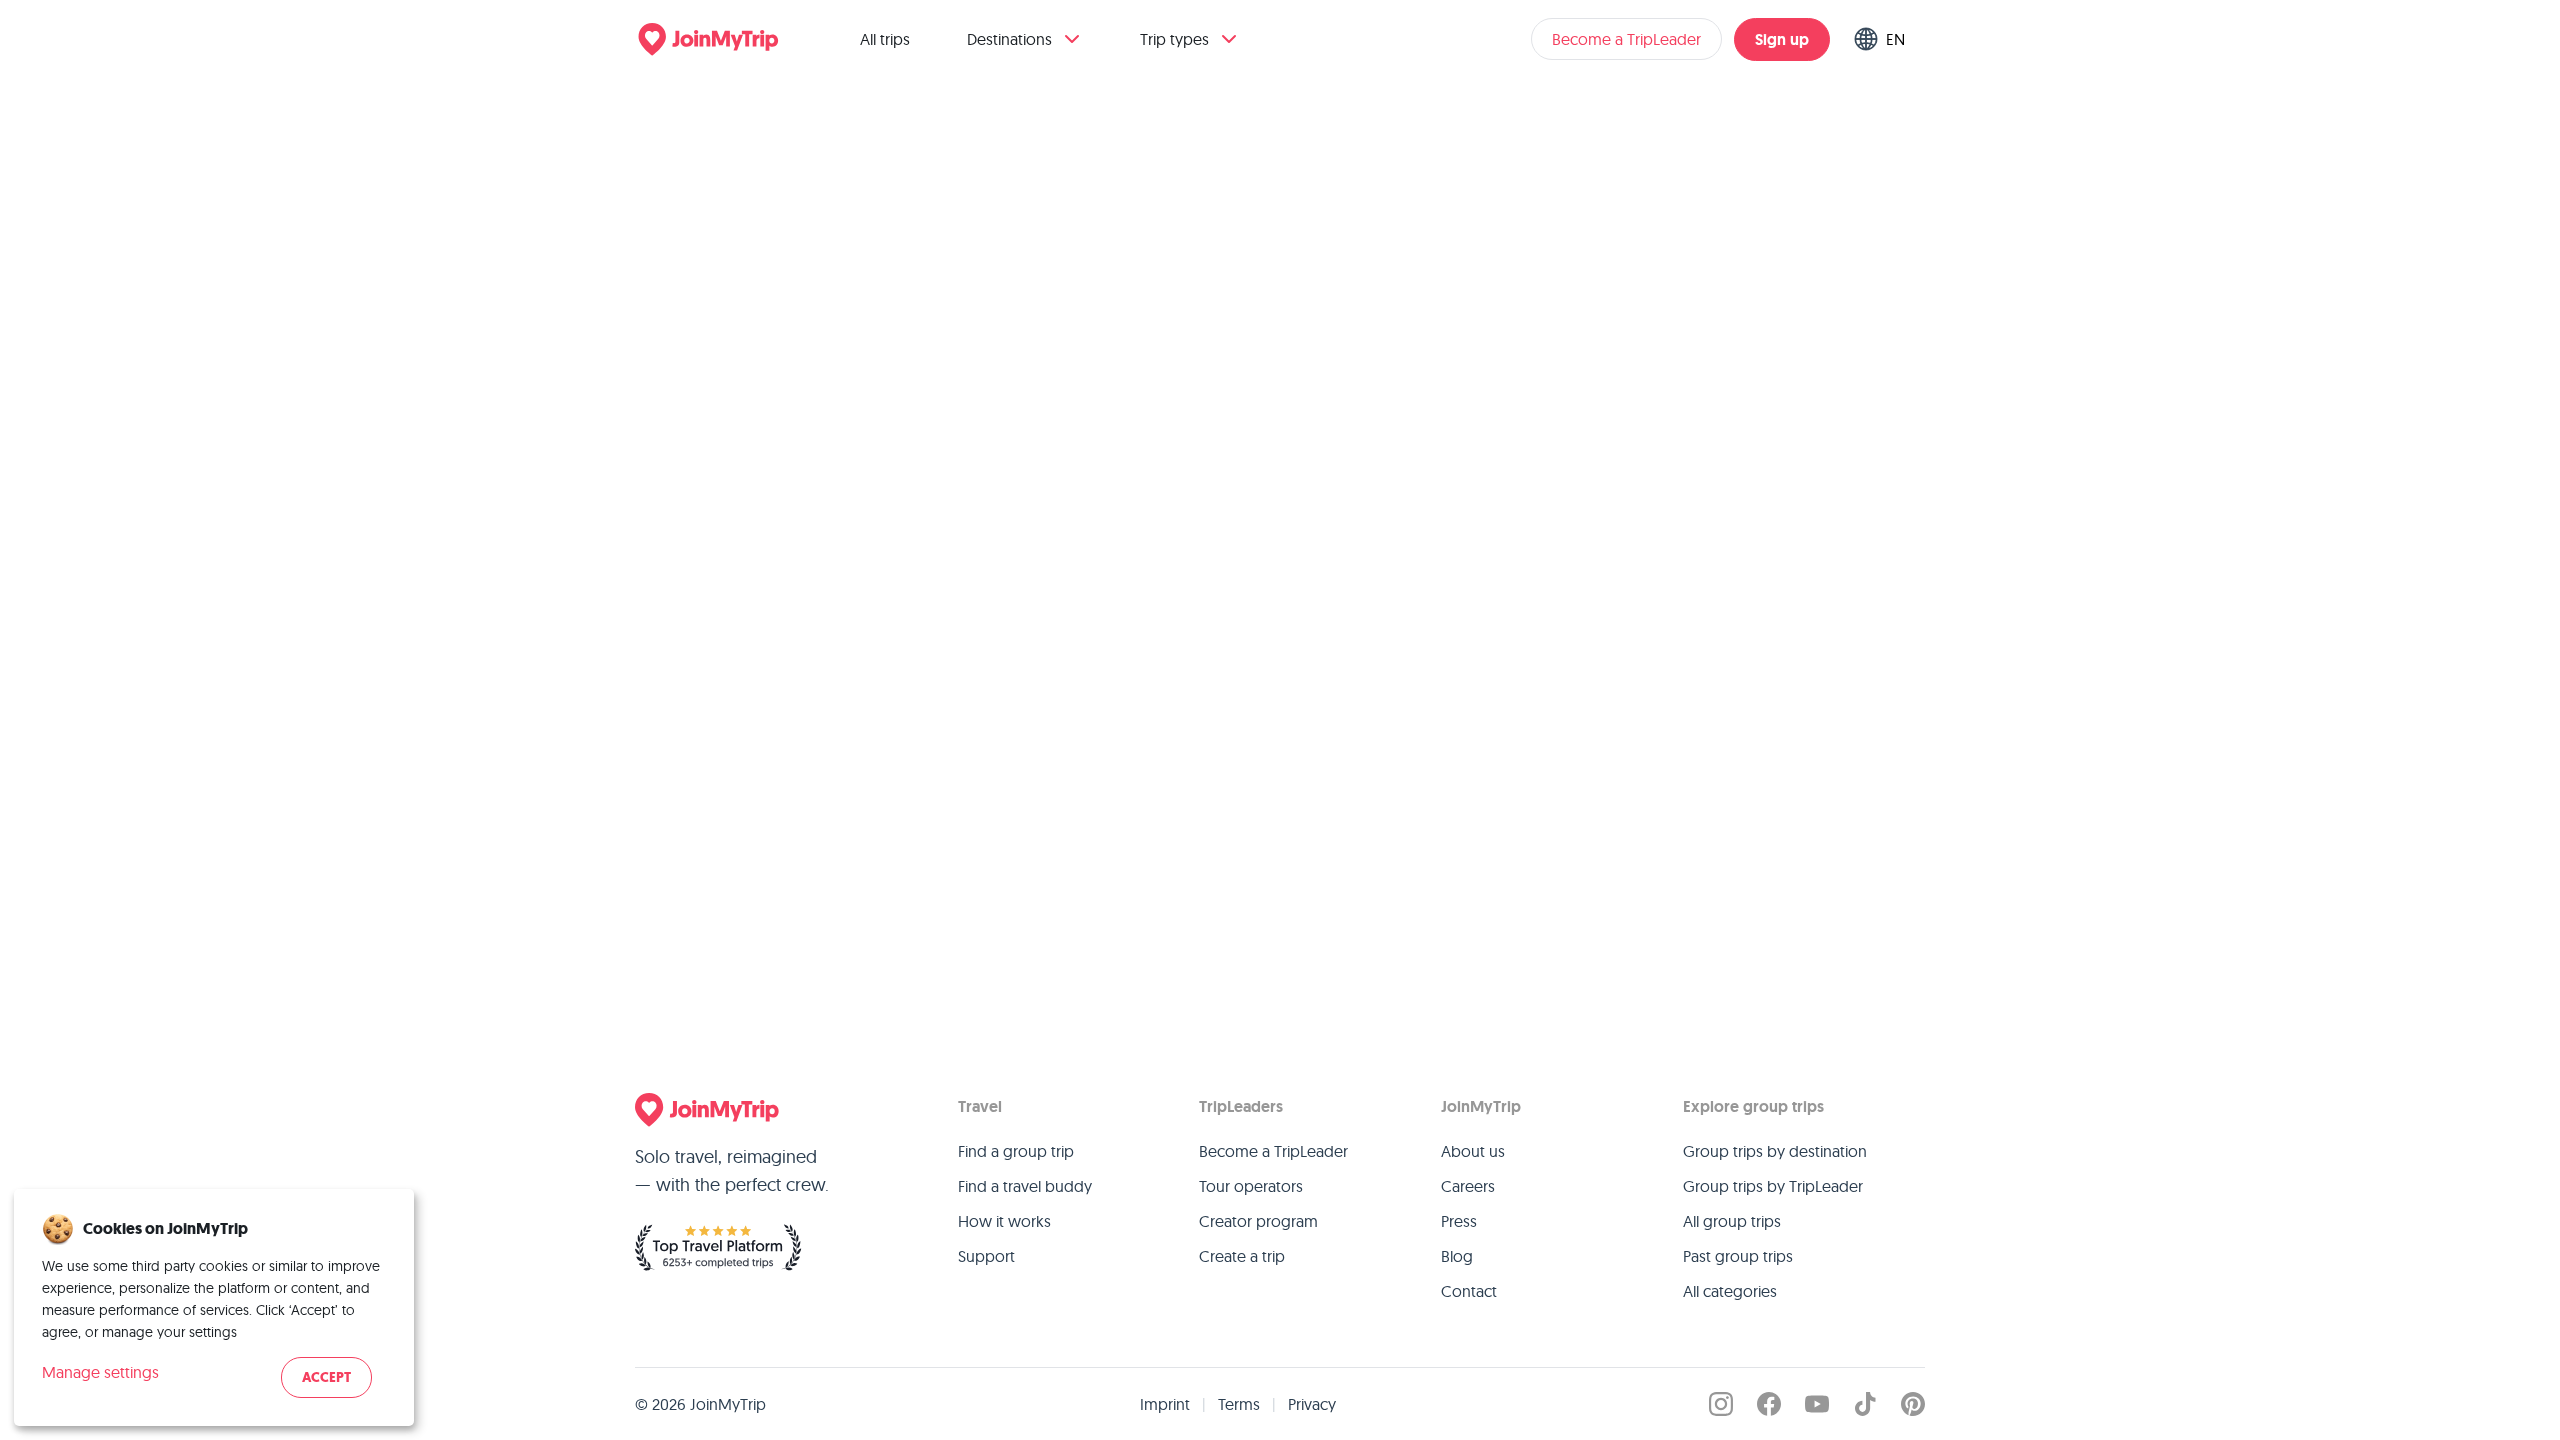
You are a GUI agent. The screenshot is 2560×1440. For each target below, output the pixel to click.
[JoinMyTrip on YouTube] (1817, 1404)
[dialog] (214, 1307)
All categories (1730, 1291)
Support (986, 1256)
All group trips (1732, 1221)
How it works (1004, 1221)
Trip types (1174, 39)
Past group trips (1738, 1256)
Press (1459, 1221)
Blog (1457, 1256)
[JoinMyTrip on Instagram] (1721, 1404)
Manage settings (100, 1372)
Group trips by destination (1775, 1151)
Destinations (1009, 39)
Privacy (1312, 1404)
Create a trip (1242, 1256)
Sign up (1782, 39)
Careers (1468, 1186)
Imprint (1165, 1404)
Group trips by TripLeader (1773, 1186)
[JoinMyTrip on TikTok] (1865, 1404)
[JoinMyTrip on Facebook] (1769, 1404)
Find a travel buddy (1025, 1186)
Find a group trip (1016, 1151)
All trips (885, 39)
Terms (1239, 1404)
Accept (326, 1377)
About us (1473, 1151)
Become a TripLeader (1626, 39)
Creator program (1258, 1221)
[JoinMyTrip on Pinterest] (1913, 1404)
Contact (1469, 1291)
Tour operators (1251, 1186)
